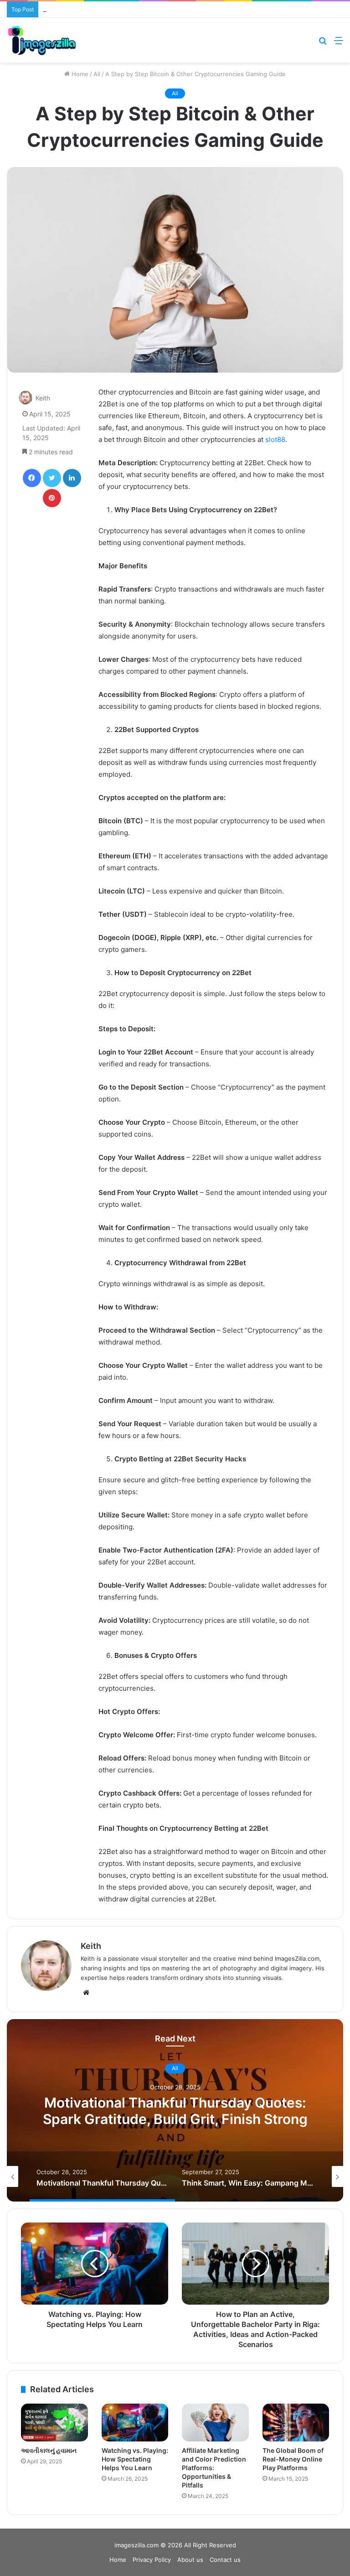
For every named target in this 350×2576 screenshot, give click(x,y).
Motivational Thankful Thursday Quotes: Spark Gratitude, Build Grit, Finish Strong (175, 2111)
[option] (175, 2110)
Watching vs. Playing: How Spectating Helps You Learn (135, 2459)
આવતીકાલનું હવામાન (49, 2450)
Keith (43, 398)
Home (79, 74)
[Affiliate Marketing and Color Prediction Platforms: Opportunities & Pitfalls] (215, 2423)
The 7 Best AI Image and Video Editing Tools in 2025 (117, 9)
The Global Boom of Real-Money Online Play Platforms (293, 2459)
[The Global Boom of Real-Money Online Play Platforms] (296, 2423)
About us (190, 2560)
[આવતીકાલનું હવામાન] (54, 2423)
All (97, 74)
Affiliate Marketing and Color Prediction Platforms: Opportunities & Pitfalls (214, 2468)
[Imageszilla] (42, 40)
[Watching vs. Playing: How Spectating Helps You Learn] (135, 2423)
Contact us (225, 2560)
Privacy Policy (152, 2560)
